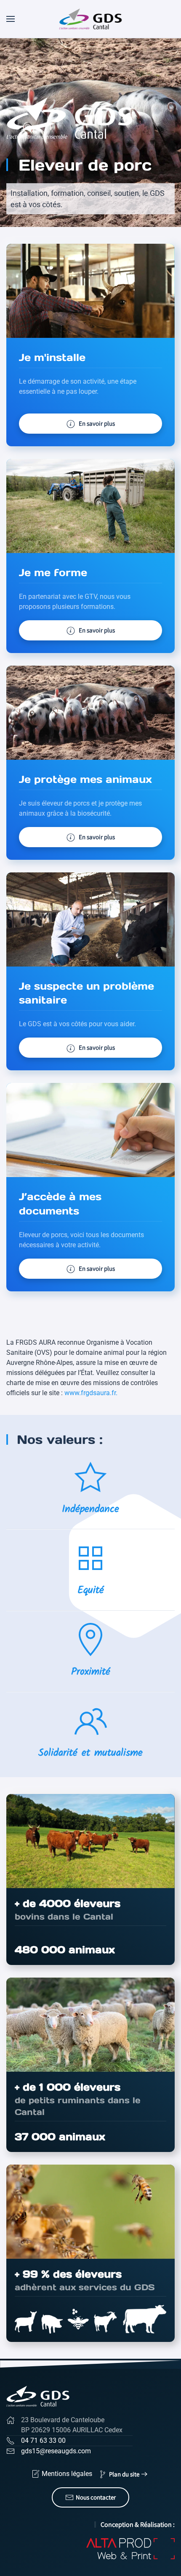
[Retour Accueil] (91, 19)
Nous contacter (96, 2497)
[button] (11, 19)
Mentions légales (67, 2474)
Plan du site (124, 2474)
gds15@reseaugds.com (56, 2451)
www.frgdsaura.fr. (91, 1393)
